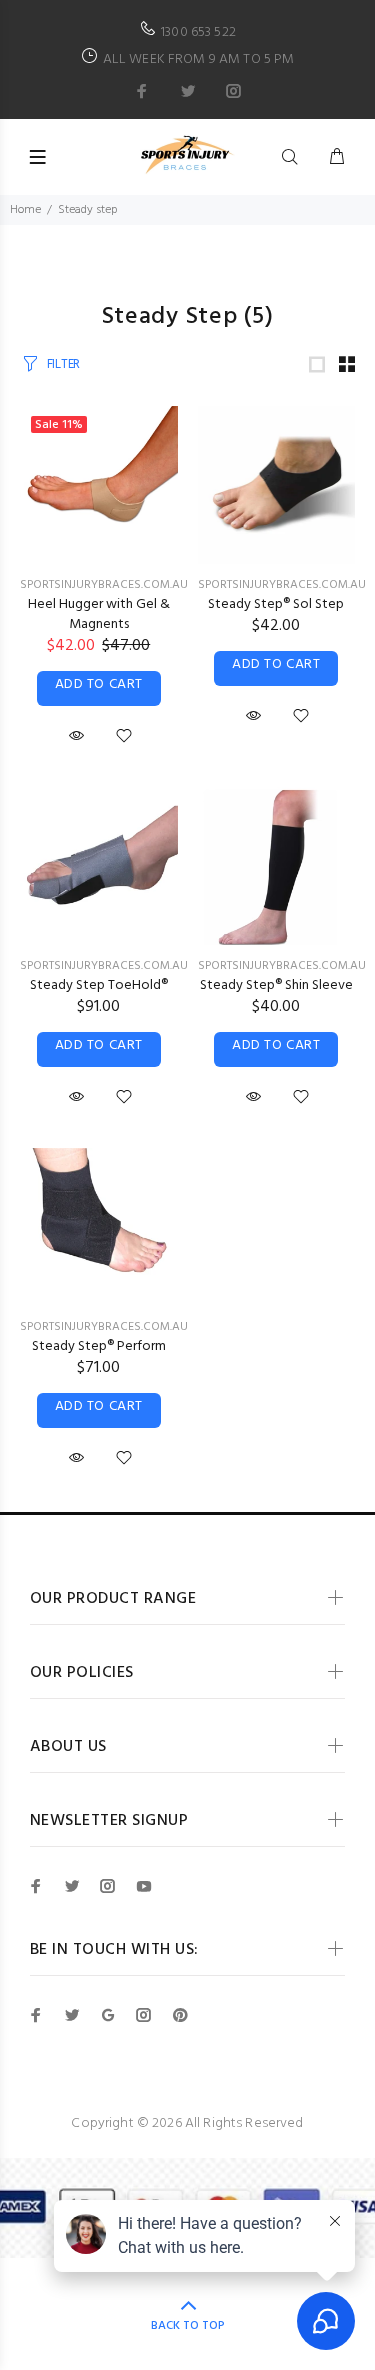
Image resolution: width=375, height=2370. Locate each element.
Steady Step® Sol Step (276, 604)
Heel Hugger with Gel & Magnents (99, 614)
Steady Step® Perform (99, 1346)
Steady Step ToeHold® (99, 985)
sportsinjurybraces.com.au (104, 585)
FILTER (63, 364)
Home (25, 210)
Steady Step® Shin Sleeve (276, 985)
